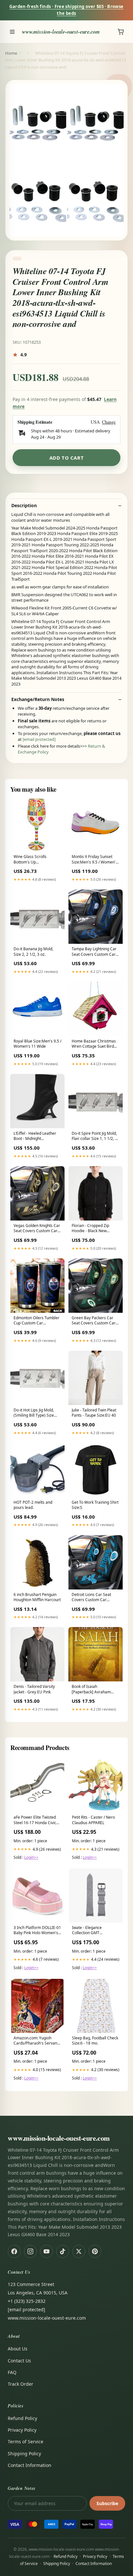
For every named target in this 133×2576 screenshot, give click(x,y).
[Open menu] (12, 32)
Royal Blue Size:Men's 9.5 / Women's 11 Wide (37, 1044)
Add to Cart (67, 458)
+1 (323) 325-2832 (27, 2301)
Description (24, 506)
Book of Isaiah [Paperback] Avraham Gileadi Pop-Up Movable (93, 1689)
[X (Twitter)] (79, 2251)
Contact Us (19, 2361)
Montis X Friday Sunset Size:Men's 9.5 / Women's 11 (95, 860)
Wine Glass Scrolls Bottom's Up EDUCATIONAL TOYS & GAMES (34, 860)
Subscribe (107, 2503)
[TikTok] (63, 2251)
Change (109, 422)
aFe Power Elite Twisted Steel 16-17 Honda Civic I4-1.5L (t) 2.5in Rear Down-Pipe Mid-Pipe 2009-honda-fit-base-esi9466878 (37, 1820)
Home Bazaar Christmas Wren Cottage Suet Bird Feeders (94, 1044)
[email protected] (39, 739)
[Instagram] (30, 2251)
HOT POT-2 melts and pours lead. (33, 1505)
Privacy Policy (22, 2430)
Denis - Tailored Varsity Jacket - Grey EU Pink (34, 1689)
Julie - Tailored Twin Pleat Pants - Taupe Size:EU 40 (94, 1413)
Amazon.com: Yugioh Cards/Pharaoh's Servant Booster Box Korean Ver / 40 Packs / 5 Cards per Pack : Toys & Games (36, 2041)
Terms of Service (26, 2442)
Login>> (31, 1857)
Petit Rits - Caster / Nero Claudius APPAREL (93, 1820)
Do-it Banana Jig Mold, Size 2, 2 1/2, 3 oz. (33, 952)
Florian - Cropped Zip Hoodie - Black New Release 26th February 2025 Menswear (92, 1229)
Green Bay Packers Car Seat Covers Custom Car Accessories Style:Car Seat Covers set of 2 (96, 1321)
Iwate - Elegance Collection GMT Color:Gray (87, 1931)
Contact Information (30, 2465)
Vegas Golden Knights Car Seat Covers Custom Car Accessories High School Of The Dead (37, 1229)
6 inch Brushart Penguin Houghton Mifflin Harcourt (37, 1597)
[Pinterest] (95, 2251)
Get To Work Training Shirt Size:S (95, 1505)
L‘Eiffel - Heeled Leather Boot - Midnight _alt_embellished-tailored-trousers (37, 1136)
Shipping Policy (24, 2453)
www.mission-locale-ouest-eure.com (61, 32)
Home (11, 53)
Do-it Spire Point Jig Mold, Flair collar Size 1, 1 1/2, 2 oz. (94, 1136)
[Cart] (121, 32)
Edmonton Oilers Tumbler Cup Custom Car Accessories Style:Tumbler (37, 1321)
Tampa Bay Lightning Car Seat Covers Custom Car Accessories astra (94, 952)
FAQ (12, 2372)
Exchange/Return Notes (38, 699)
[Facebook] (14, 2251)
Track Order (20, 2384)
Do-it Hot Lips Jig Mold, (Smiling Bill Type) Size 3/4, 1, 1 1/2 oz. (34, 1413)
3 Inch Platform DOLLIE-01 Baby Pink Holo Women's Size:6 (37, 1931)
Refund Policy (22, 2418)
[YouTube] (46, 2251)
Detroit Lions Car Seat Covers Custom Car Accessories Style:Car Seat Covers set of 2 (96, 1598)
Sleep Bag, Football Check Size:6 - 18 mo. (95, 2041)
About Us (18, 2349)
